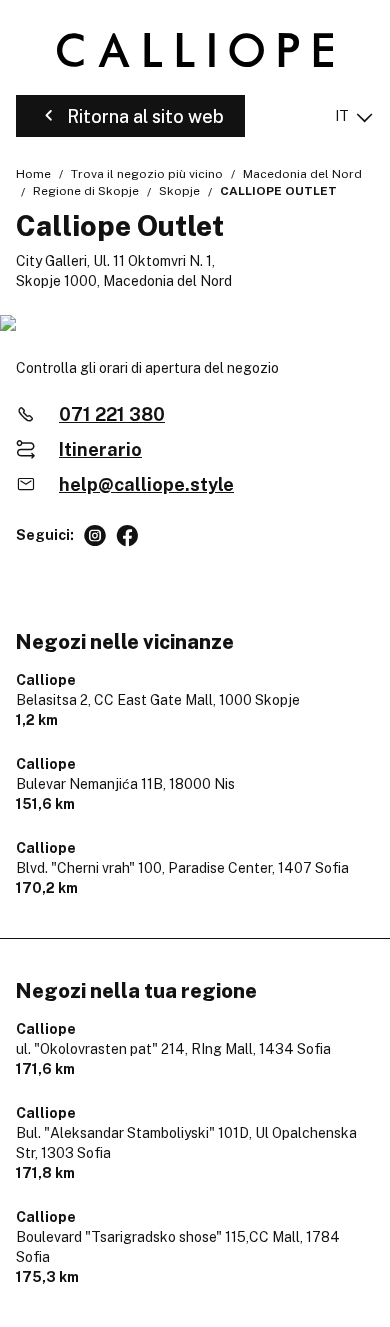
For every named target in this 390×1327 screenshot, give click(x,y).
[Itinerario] (195, 324)
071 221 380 (112, 414)
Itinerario (100, 449)
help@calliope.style (146, 484)
